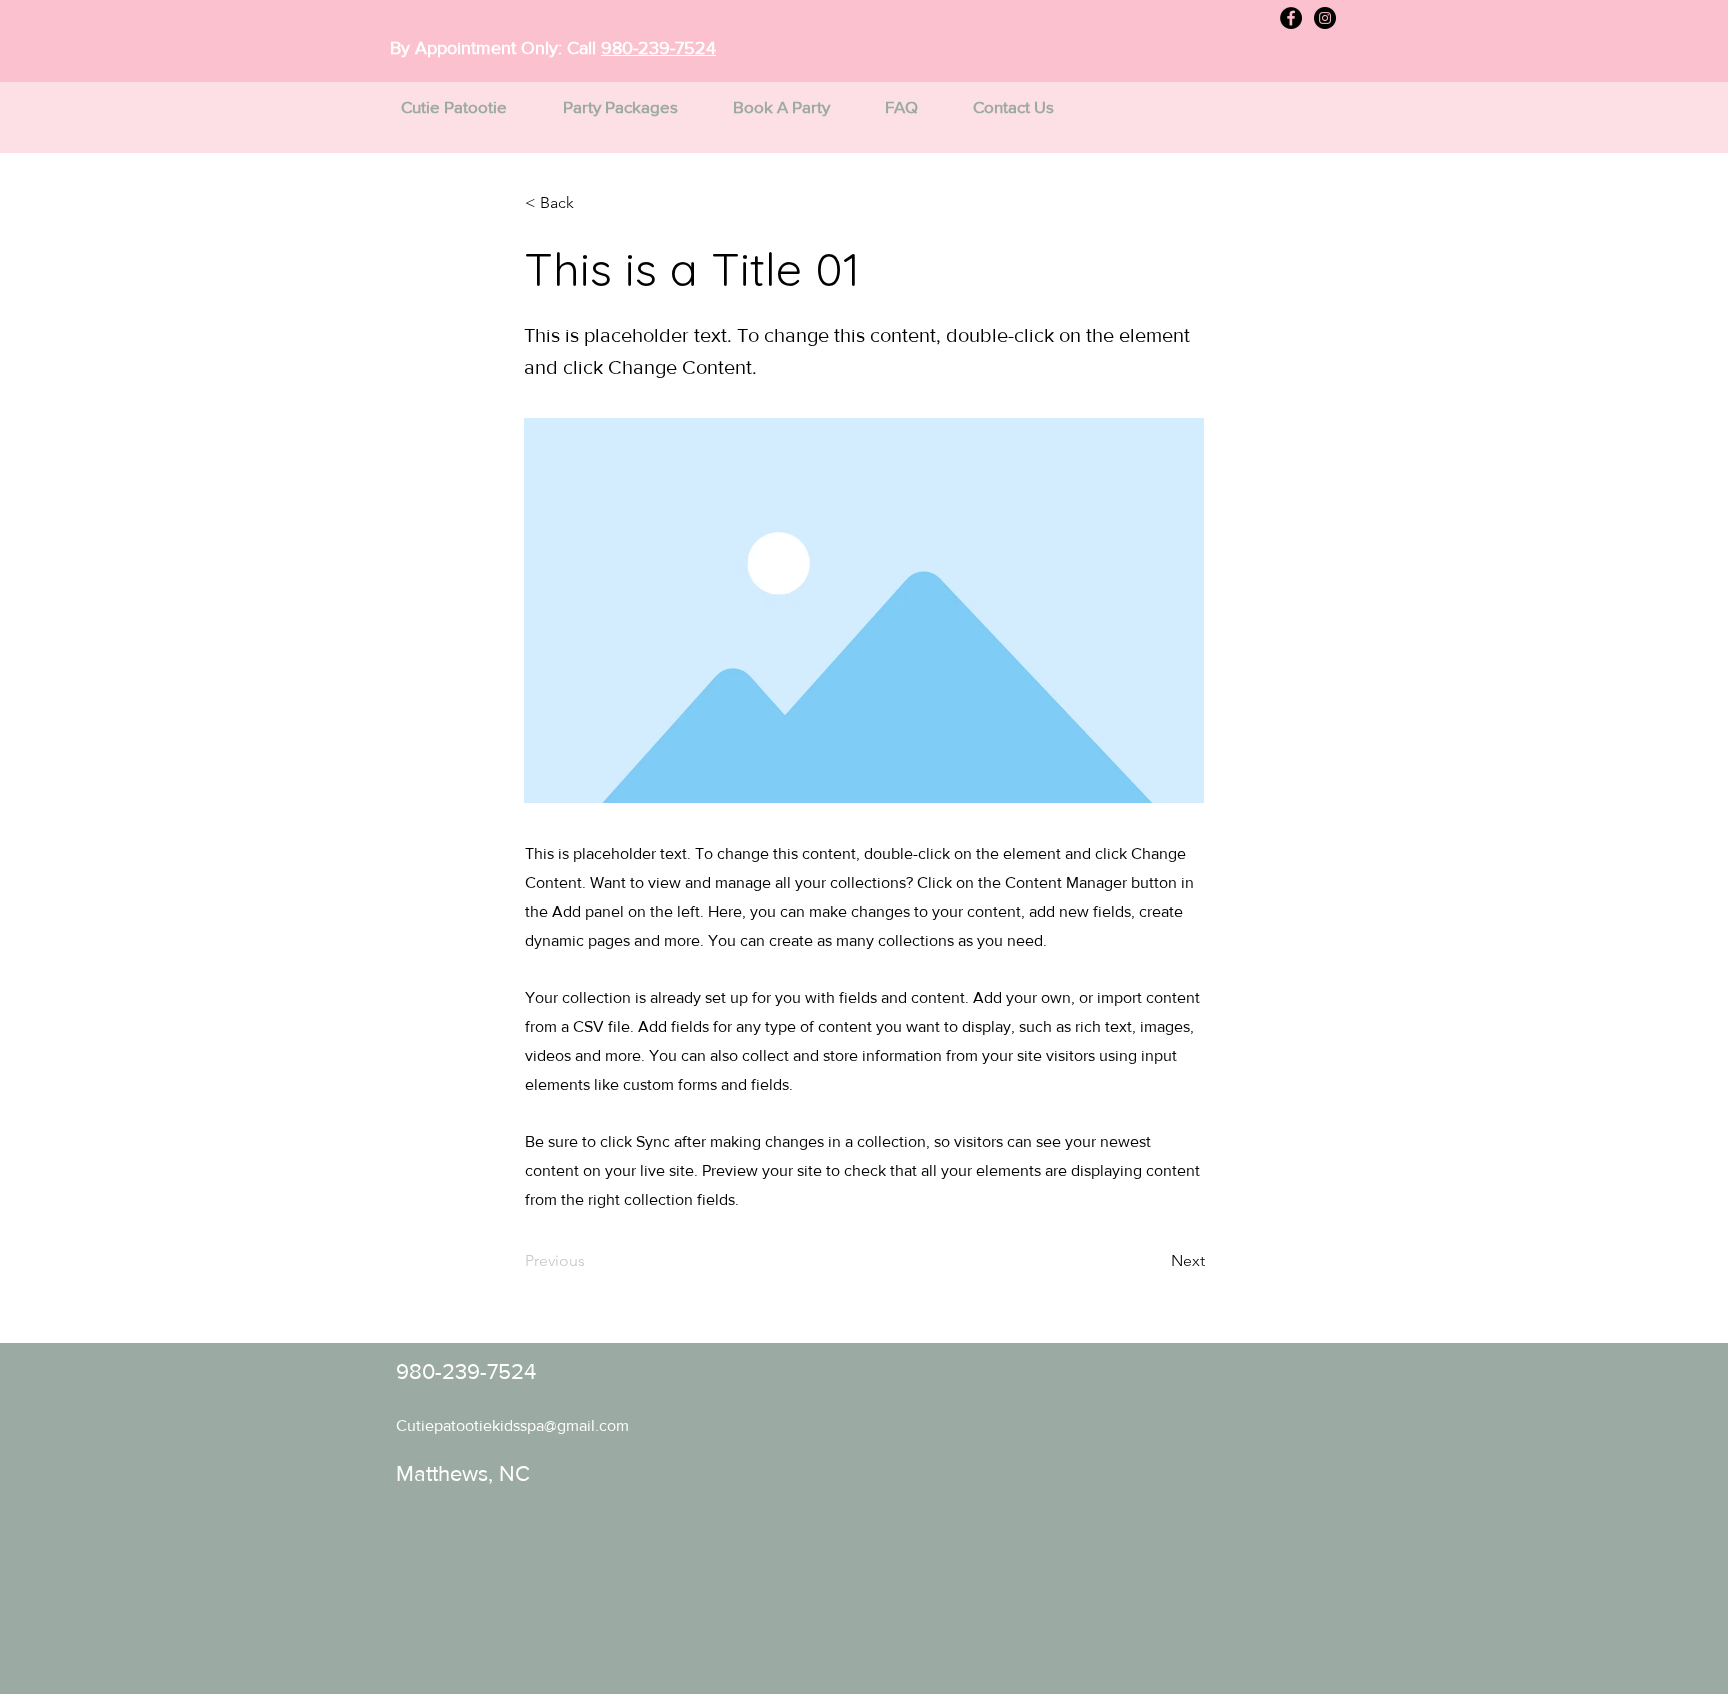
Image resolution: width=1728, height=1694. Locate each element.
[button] (591, 203)
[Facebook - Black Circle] (1291, 18)
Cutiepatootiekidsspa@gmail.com (512, 1425)
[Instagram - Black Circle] (1325, 18)
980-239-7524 (658, 48)
